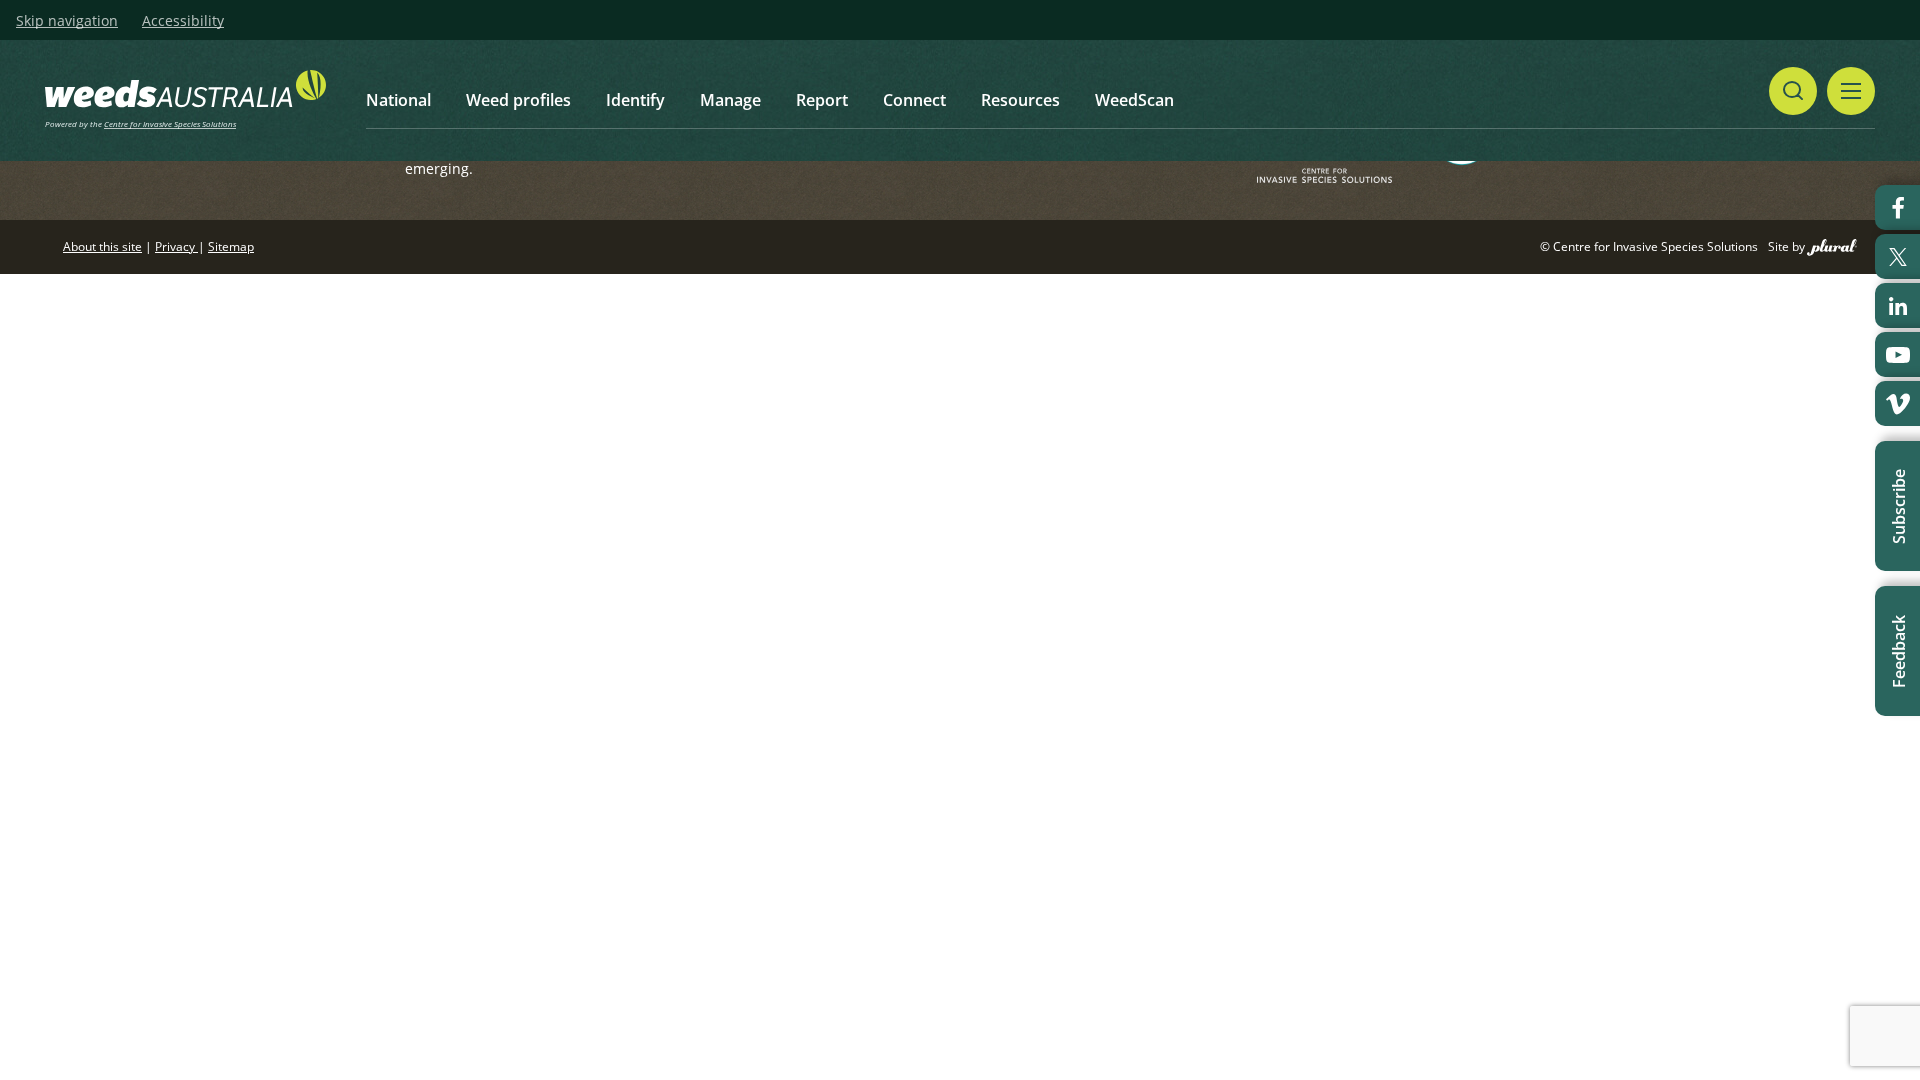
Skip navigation (67, 21)
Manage (730, 100)
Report (822, 100)
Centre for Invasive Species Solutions (170, 123)
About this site (102, 246)
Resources (1020, 100)
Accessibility (183, 21)
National (398, 100)
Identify (635, 100)
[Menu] (1851, 91)
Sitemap (231, 246)
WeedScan (1134, 100)
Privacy (176, 246)
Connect (914, 100)
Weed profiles (518, 100)
